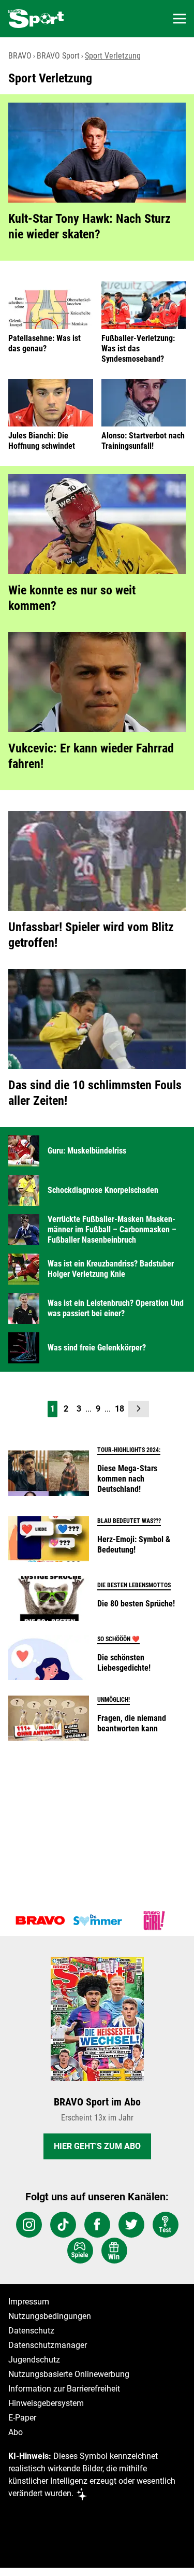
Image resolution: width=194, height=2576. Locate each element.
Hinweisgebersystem (46, 2403)
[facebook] (97, 2225)
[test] (166, 2225)
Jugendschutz (34, 2360)
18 (120, 1409)
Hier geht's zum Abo (97, 2146)
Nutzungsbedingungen (50, 2316)
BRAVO (20, 56)
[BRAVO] (40, 1920)
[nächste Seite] (139, 1409)
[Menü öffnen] (180, 19)
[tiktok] (63, 2225)
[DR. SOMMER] (97, 1920)
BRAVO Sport (58, 56)
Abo (16, 2432)
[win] (114, 2251)
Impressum (29, 2302)
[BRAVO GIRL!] (154, 1920)
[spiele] (80, 2251)
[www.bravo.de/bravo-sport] (36, 19)
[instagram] (29, 2225)
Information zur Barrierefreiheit (64, 2389)
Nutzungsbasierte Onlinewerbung (69, 2374)
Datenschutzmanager (48, 2345)
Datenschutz (31, 2331)
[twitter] (131, 2225)
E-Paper (22, 2418)
